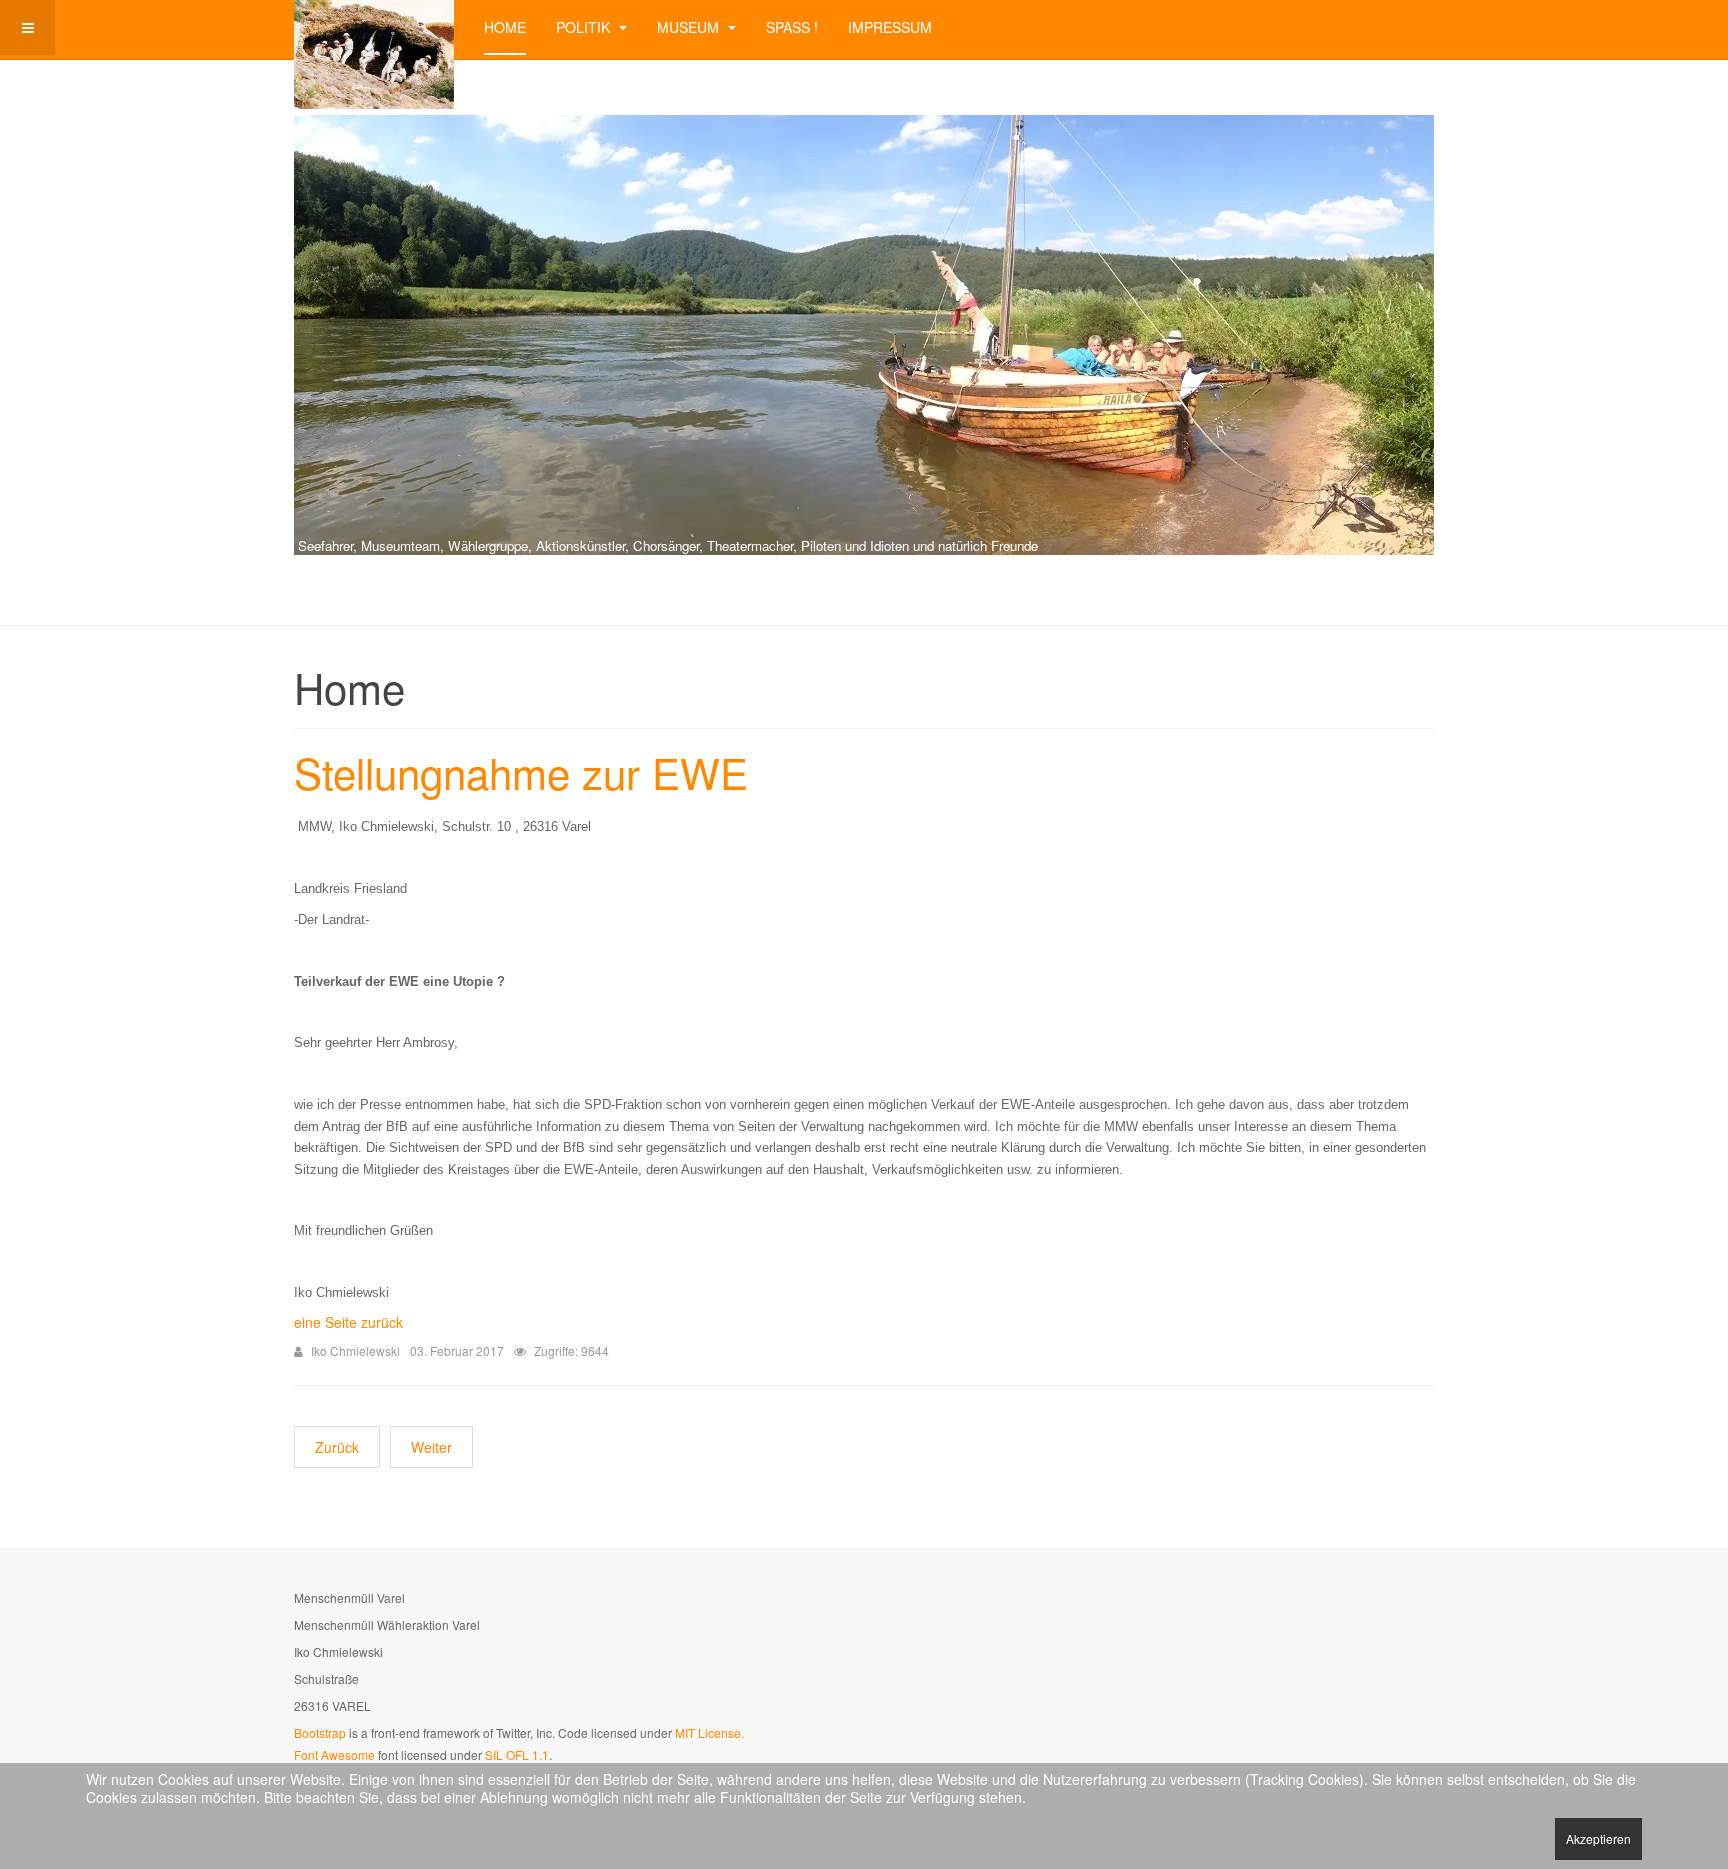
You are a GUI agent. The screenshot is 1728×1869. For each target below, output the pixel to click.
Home (505, 27)
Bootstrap (320, 1732)
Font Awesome (334, 1754)
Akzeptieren (1598, 1838)
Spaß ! (792, 27)
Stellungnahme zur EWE (521, 772)
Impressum (890, 27)
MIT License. (709, 1732)
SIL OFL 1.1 (517, 1754)
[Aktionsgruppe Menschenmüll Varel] (374, 27)
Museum (690, 27)
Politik (585, 27)
